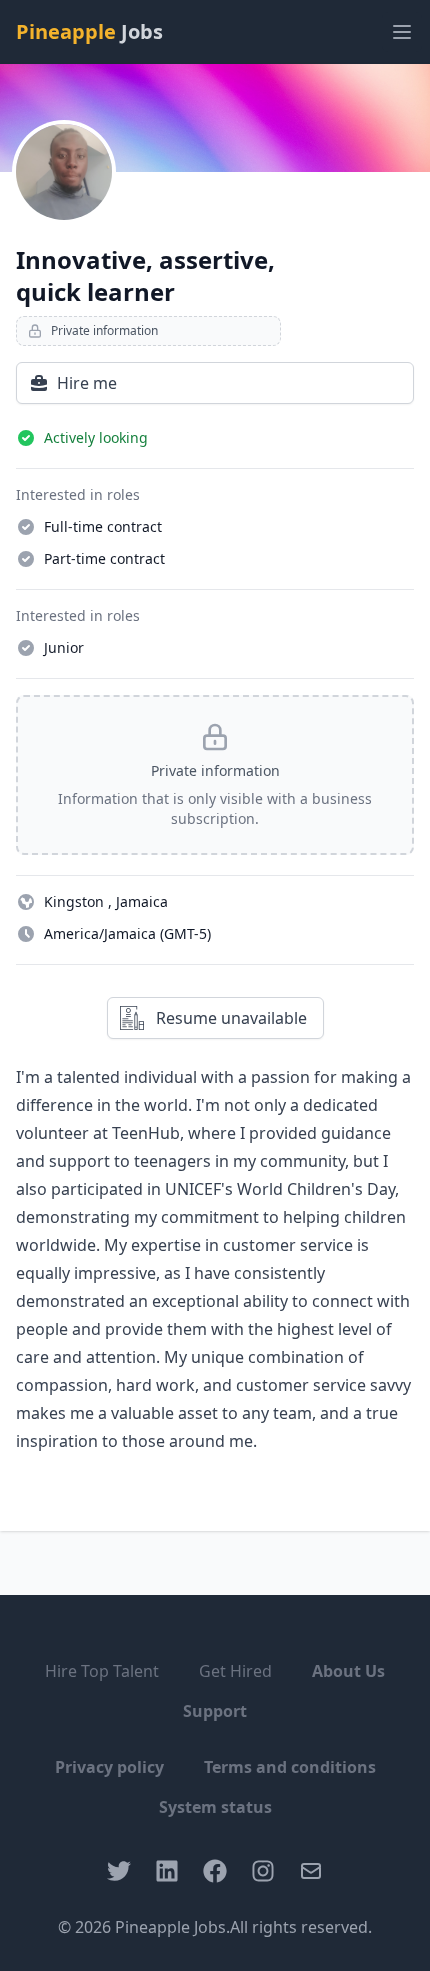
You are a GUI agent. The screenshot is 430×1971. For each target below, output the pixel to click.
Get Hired (235, 1671)
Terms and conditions (290, 1767)
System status (215, 1807)
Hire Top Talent (102, 1671)
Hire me (87, 383)
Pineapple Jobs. (172, 1927)
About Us (348, 1671)
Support (215, 1711)
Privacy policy (109, 1767)
